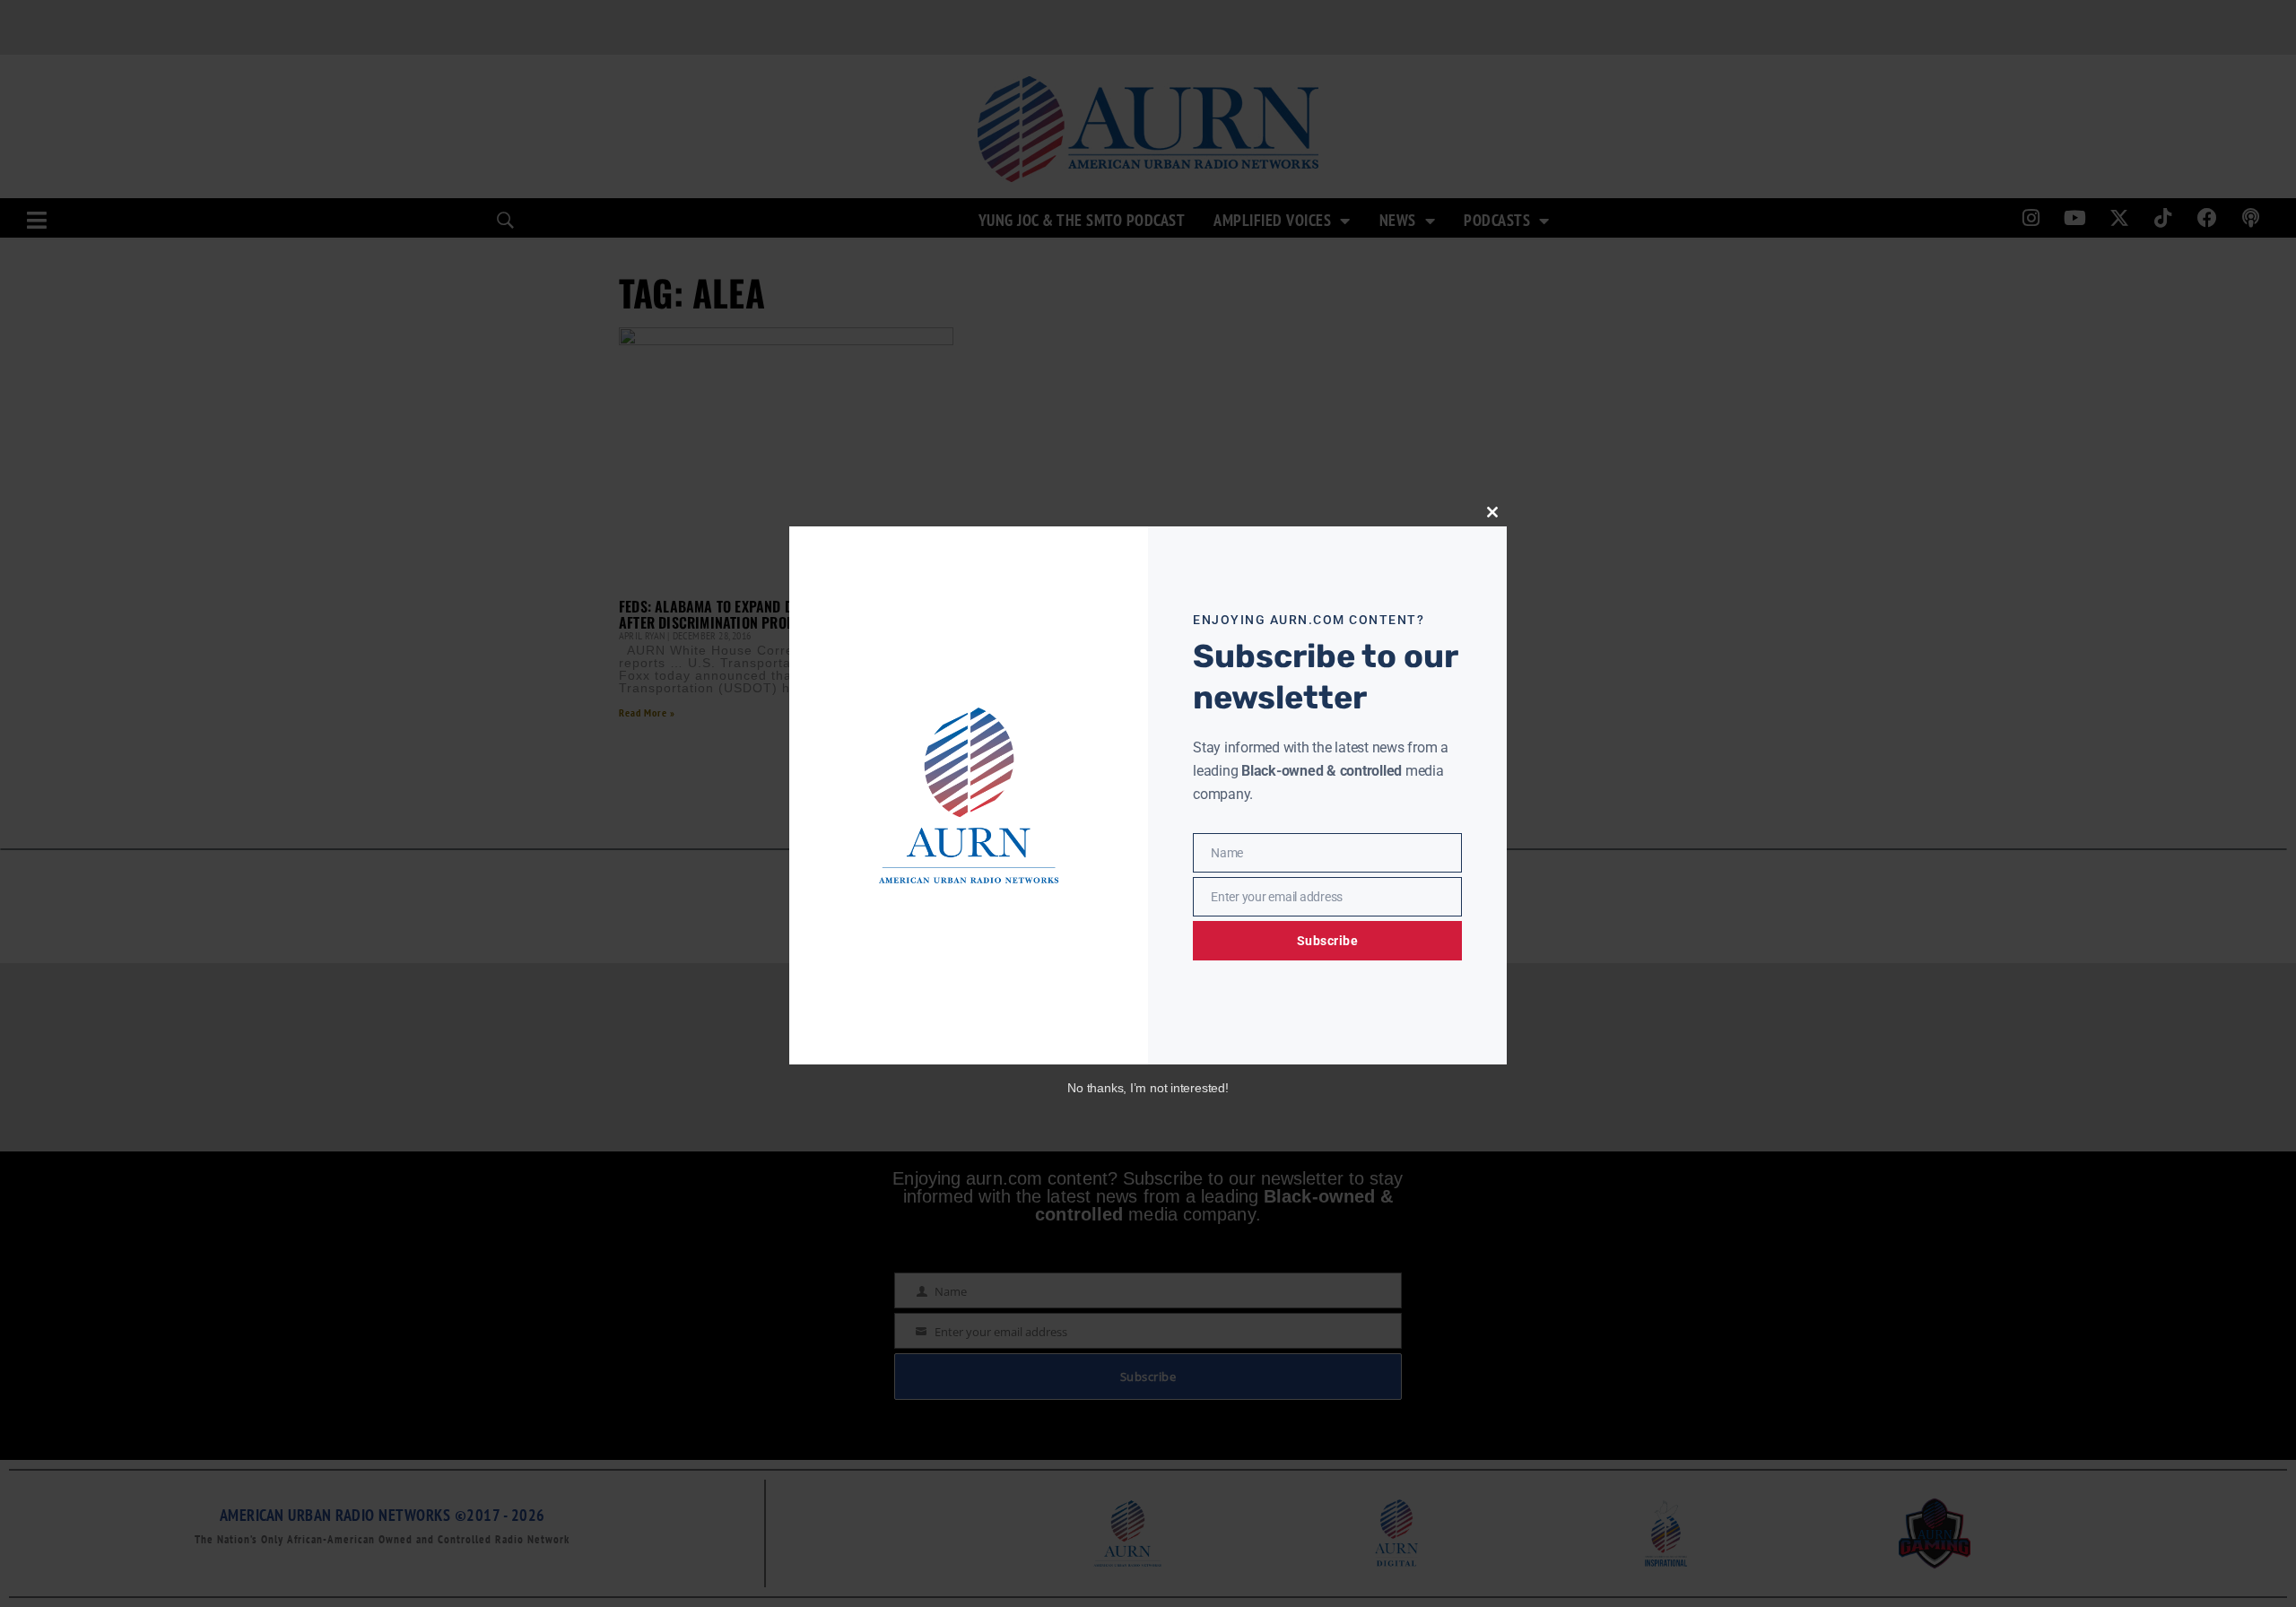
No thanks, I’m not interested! (1148, 1088)
